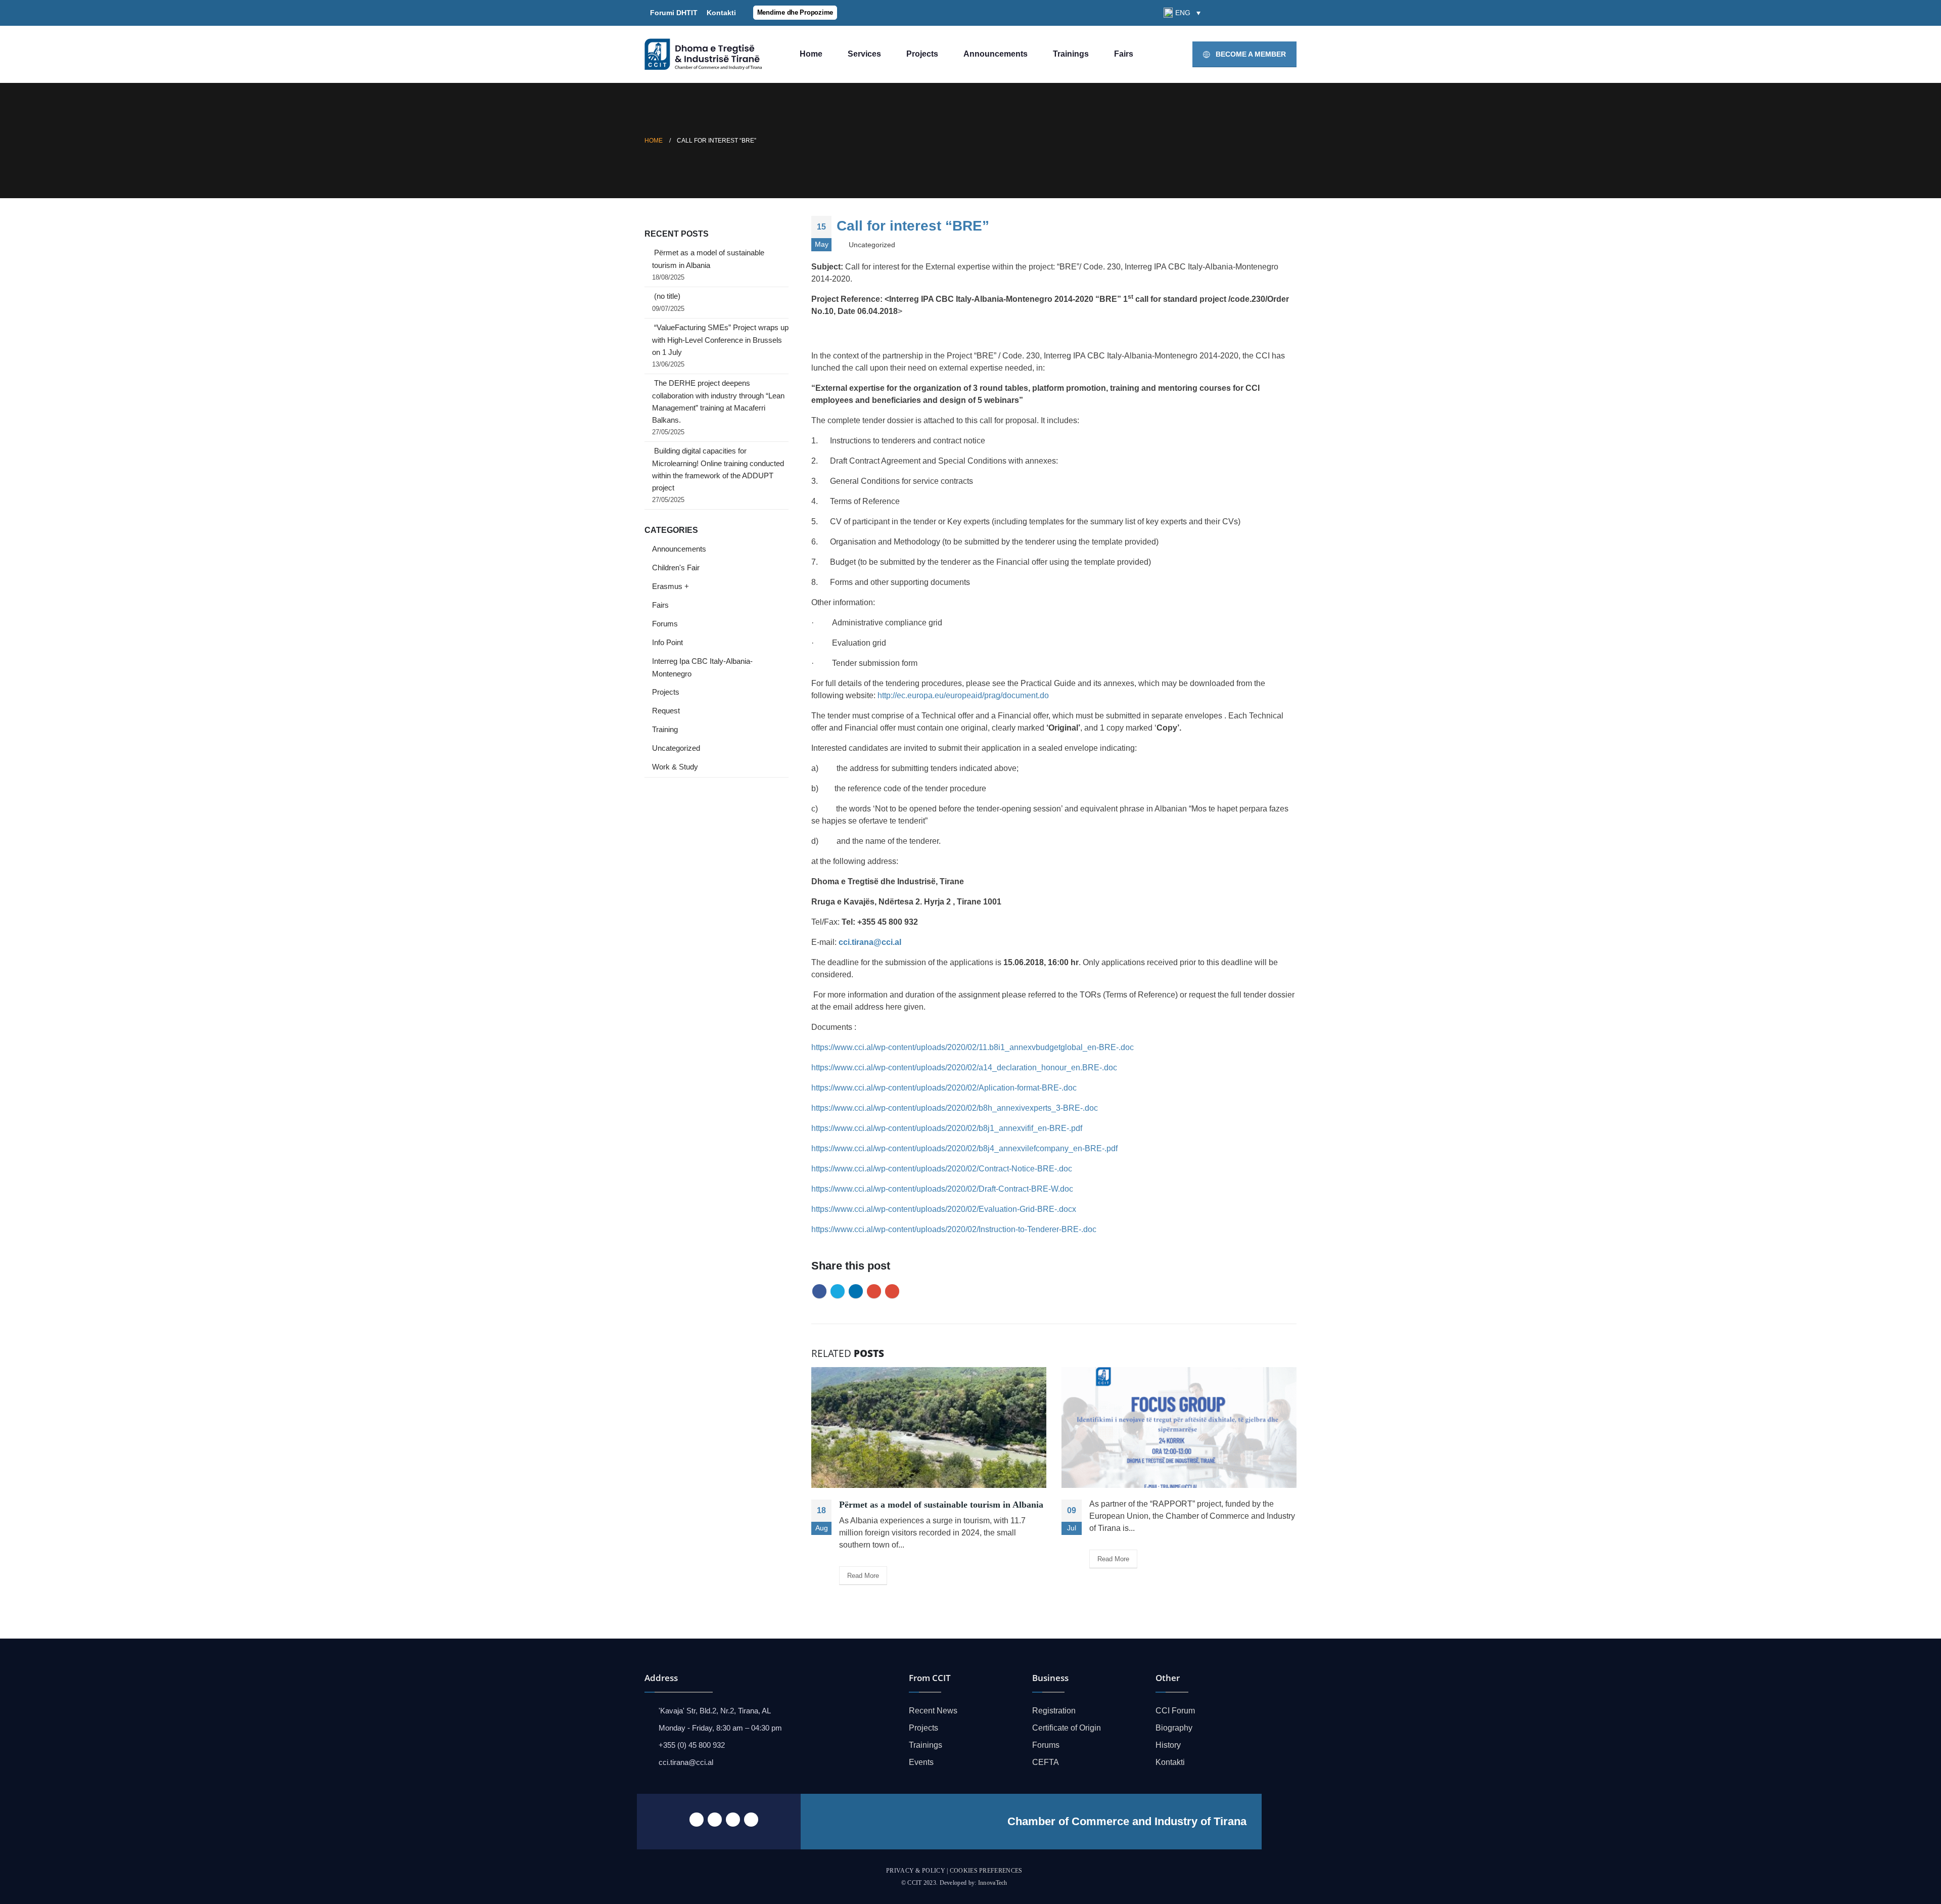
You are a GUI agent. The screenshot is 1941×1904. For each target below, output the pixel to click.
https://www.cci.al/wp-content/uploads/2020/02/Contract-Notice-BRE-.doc (942, 1169)
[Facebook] (1237, 13)
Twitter (838, 1291)
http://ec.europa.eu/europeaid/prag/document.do (963, 695)
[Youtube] (1272, 13)
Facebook (819, 1291)
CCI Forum (1175, 1711)
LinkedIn (856, 1291)
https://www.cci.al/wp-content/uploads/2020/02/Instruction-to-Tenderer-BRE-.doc (954, 1229)
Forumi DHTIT (674, 13)
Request (666, 711)
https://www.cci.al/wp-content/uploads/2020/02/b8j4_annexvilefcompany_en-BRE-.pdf (964, 1148)
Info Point (667, 643)
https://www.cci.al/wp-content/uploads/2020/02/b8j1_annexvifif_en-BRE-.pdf (947, 1128)
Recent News (933, 1711)
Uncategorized (676, 748)
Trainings (1071, 54)
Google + (874, 1291)
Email (892, 1291)
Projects (922, 54)
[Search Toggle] (1218, 13)
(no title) (667, 296)
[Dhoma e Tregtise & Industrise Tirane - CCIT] (705, 55)
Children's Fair (676, 568)
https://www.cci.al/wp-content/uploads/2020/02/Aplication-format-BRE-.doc (944, 1088)
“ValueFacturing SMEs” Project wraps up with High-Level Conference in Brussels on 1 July (720, 340)
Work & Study (675, 767)
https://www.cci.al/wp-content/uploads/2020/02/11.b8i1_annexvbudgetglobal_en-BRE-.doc (973, 1047)
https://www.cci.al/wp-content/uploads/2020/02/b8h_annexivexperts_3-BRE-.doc (955, 1108)
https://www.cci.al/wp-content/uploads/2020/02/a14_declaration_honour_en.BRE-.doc (964, 1068)
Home (811, 54)
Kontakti (719, 13)
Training (665, 730)
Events (921, 1762)
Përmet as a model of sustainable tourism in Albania (941, 1505)
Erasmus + (671, 586)
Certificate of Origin (1067, 1728)
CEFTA (1046, 1762)
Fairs (1124, 54)
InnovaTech (993, 1883)
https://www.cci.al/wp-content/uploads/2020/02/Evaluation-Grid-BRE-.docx (944, 1209)
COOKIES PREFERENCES (986, 1871)
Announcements (996, 54)
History (1168, 1745)
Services (864, 54)
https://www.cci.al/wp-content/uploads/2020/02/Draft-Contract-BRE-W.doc (942, 1189)
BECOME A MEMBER (1250, 54)
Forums (665, 624)
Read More (863, 1576)
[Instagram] (1289, 13)
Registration (1054, 1711)
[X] (1255, 13)
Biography (1174, 1728)
